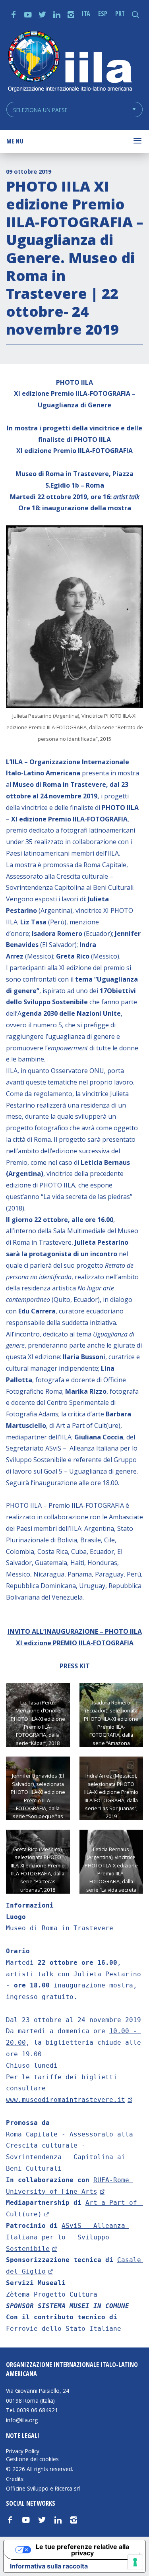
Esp (103, 14)
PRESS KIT (75, 1666)
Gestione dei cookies (32, 2459)
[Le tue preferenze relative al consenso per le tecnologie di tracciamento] (135, 2562)
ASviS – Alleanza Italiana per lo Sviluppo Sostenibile (68, 2237)
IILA (70, 62)
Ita (86, 14)
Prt (120, 14)
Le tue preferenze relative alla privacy (82, 2550)
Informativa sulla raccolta (49, 2566)
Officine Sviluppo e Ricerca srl (43, 2488)
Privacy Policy (23, 2451)
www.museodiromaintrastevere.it (66, 2100)
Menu (15, 141)
